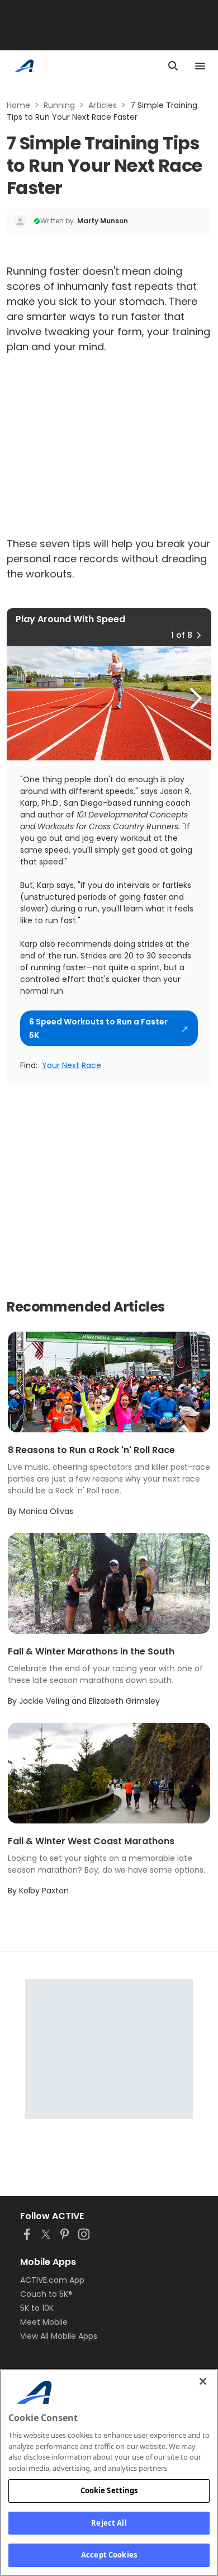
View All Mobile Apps (59, 2336)
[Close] (203, 2381)
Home (18, 105)
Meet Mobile (44, 2322)
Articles (103, 105)
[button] (198, 635)
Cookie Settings (109, 2490)
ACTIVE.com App (52, 2280)
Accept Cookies (109, 2555)
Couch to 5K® (46, 2294)
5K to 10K (37, 2308)
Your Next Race (72, 1065)
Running (59, 105)
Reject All (109, 2523)
